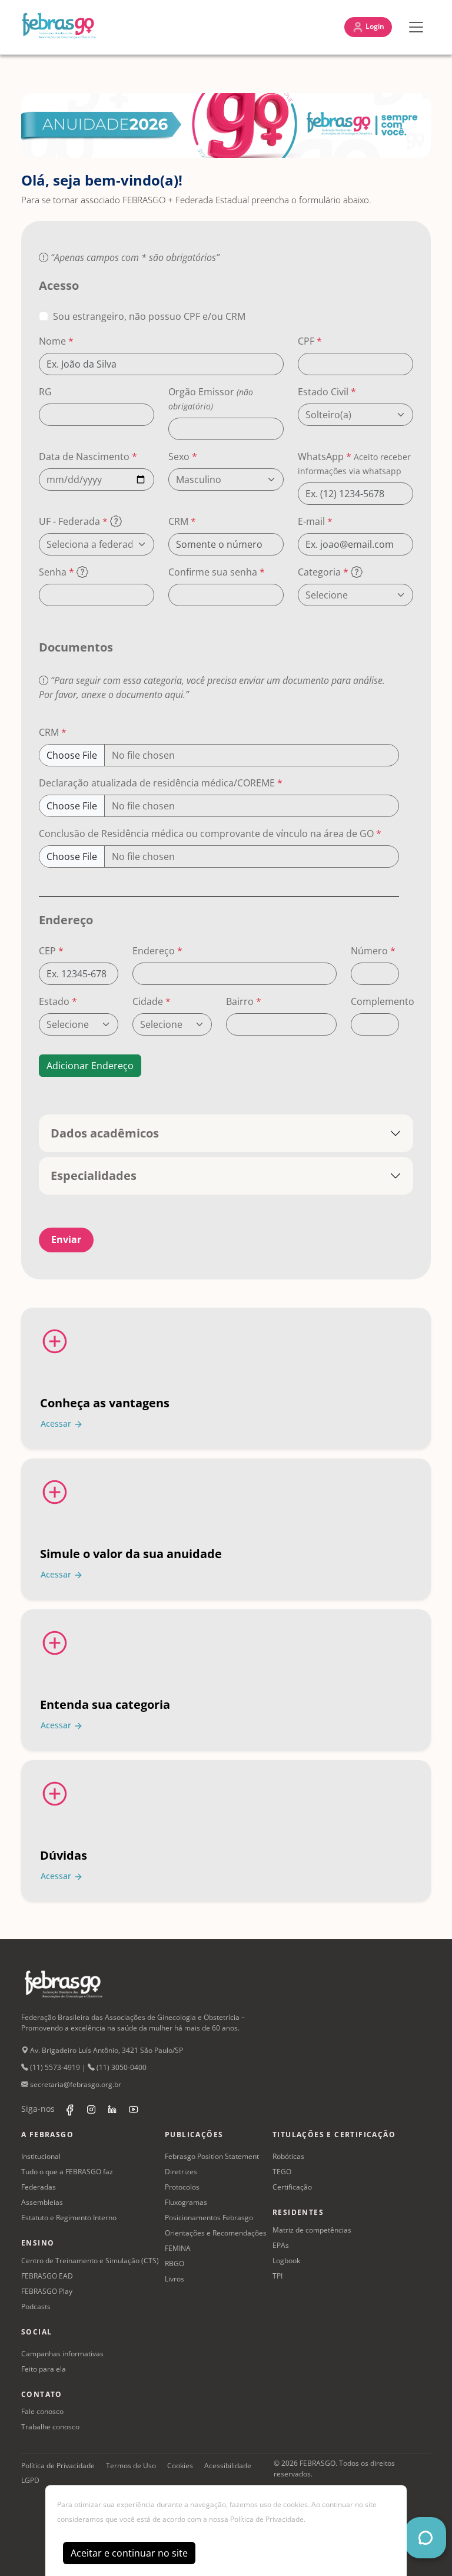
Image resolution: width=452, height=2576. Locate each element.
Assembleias (42, 2202)
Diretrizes (181, 2172)
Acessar (57, 1423)
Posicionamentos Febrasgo (209, 2218)
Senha (56, 572)
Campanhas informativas (62, 2354)
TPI (277, 2276)
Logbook (286, 2261)
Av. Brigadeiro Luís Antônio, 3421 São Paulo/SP (106, 2050)
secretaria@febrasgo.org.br (75, 2084)
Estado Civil (327, 392)
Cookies (180, 2466)
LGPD (30, 2480)
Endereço (157, 951)
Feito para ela (44, 2369)
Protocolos (182, 2187)
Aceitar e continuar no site (129, 2553)
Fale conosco (42, 2411)
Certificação (292, 2187)
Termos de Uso (131, 2466)
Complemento (383, 1001)
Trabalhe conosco (50, 2427)
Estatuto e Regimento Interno (69, 2218)
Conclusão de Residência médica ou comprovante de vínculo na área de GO (210, 834)
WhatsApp (354, 463)
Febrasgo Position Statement (212, 2156)
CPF (310, 341)
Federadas (39, 2187)
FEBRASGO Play (47, 2291)
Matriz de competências (312, 2230)
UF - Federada (73, 521)
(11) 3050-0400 (121, 2067)
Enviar (66, 1239)
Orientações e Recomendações (216, 2233)
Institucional (41, 2156)
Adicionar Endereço (90, 1066)
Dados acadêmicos (105, 1133)
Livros (175, 2279)
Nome (56, 341)
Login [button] (374, 26)
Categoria (323, 572)
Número (373, 951)
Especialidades (94, 1175)
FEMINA (178, 2248)
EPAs (281, 2245)
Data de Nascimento (88, 457)
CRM (182, 521)
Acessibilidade (228, 2466)
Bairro (244, 1001)
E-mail (315, 521)
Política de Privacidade (58, 2466)
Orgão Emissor (211, 399)
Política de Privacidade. (268, 2519)
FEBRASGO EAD (47, 2276)
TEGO (282, 2172)
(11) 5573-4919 (54, 2067)
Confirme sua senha (217, 572)
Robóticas (288, 2156)
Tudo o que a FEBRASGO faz (67, 2172)
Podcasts (36, 2307)
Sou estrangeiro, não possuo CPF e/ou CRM (149, 316)
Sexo (183, 457)
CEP (51, 951)
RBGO (175, 2263)
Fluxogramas (186, 2202)
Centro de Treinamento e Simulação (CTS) (90, 2261)
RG (45, 392)
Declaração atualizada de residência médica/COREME (161, 783)
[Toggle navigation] (416, 27)
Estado (58, 1001)
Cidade (152, 1001)
